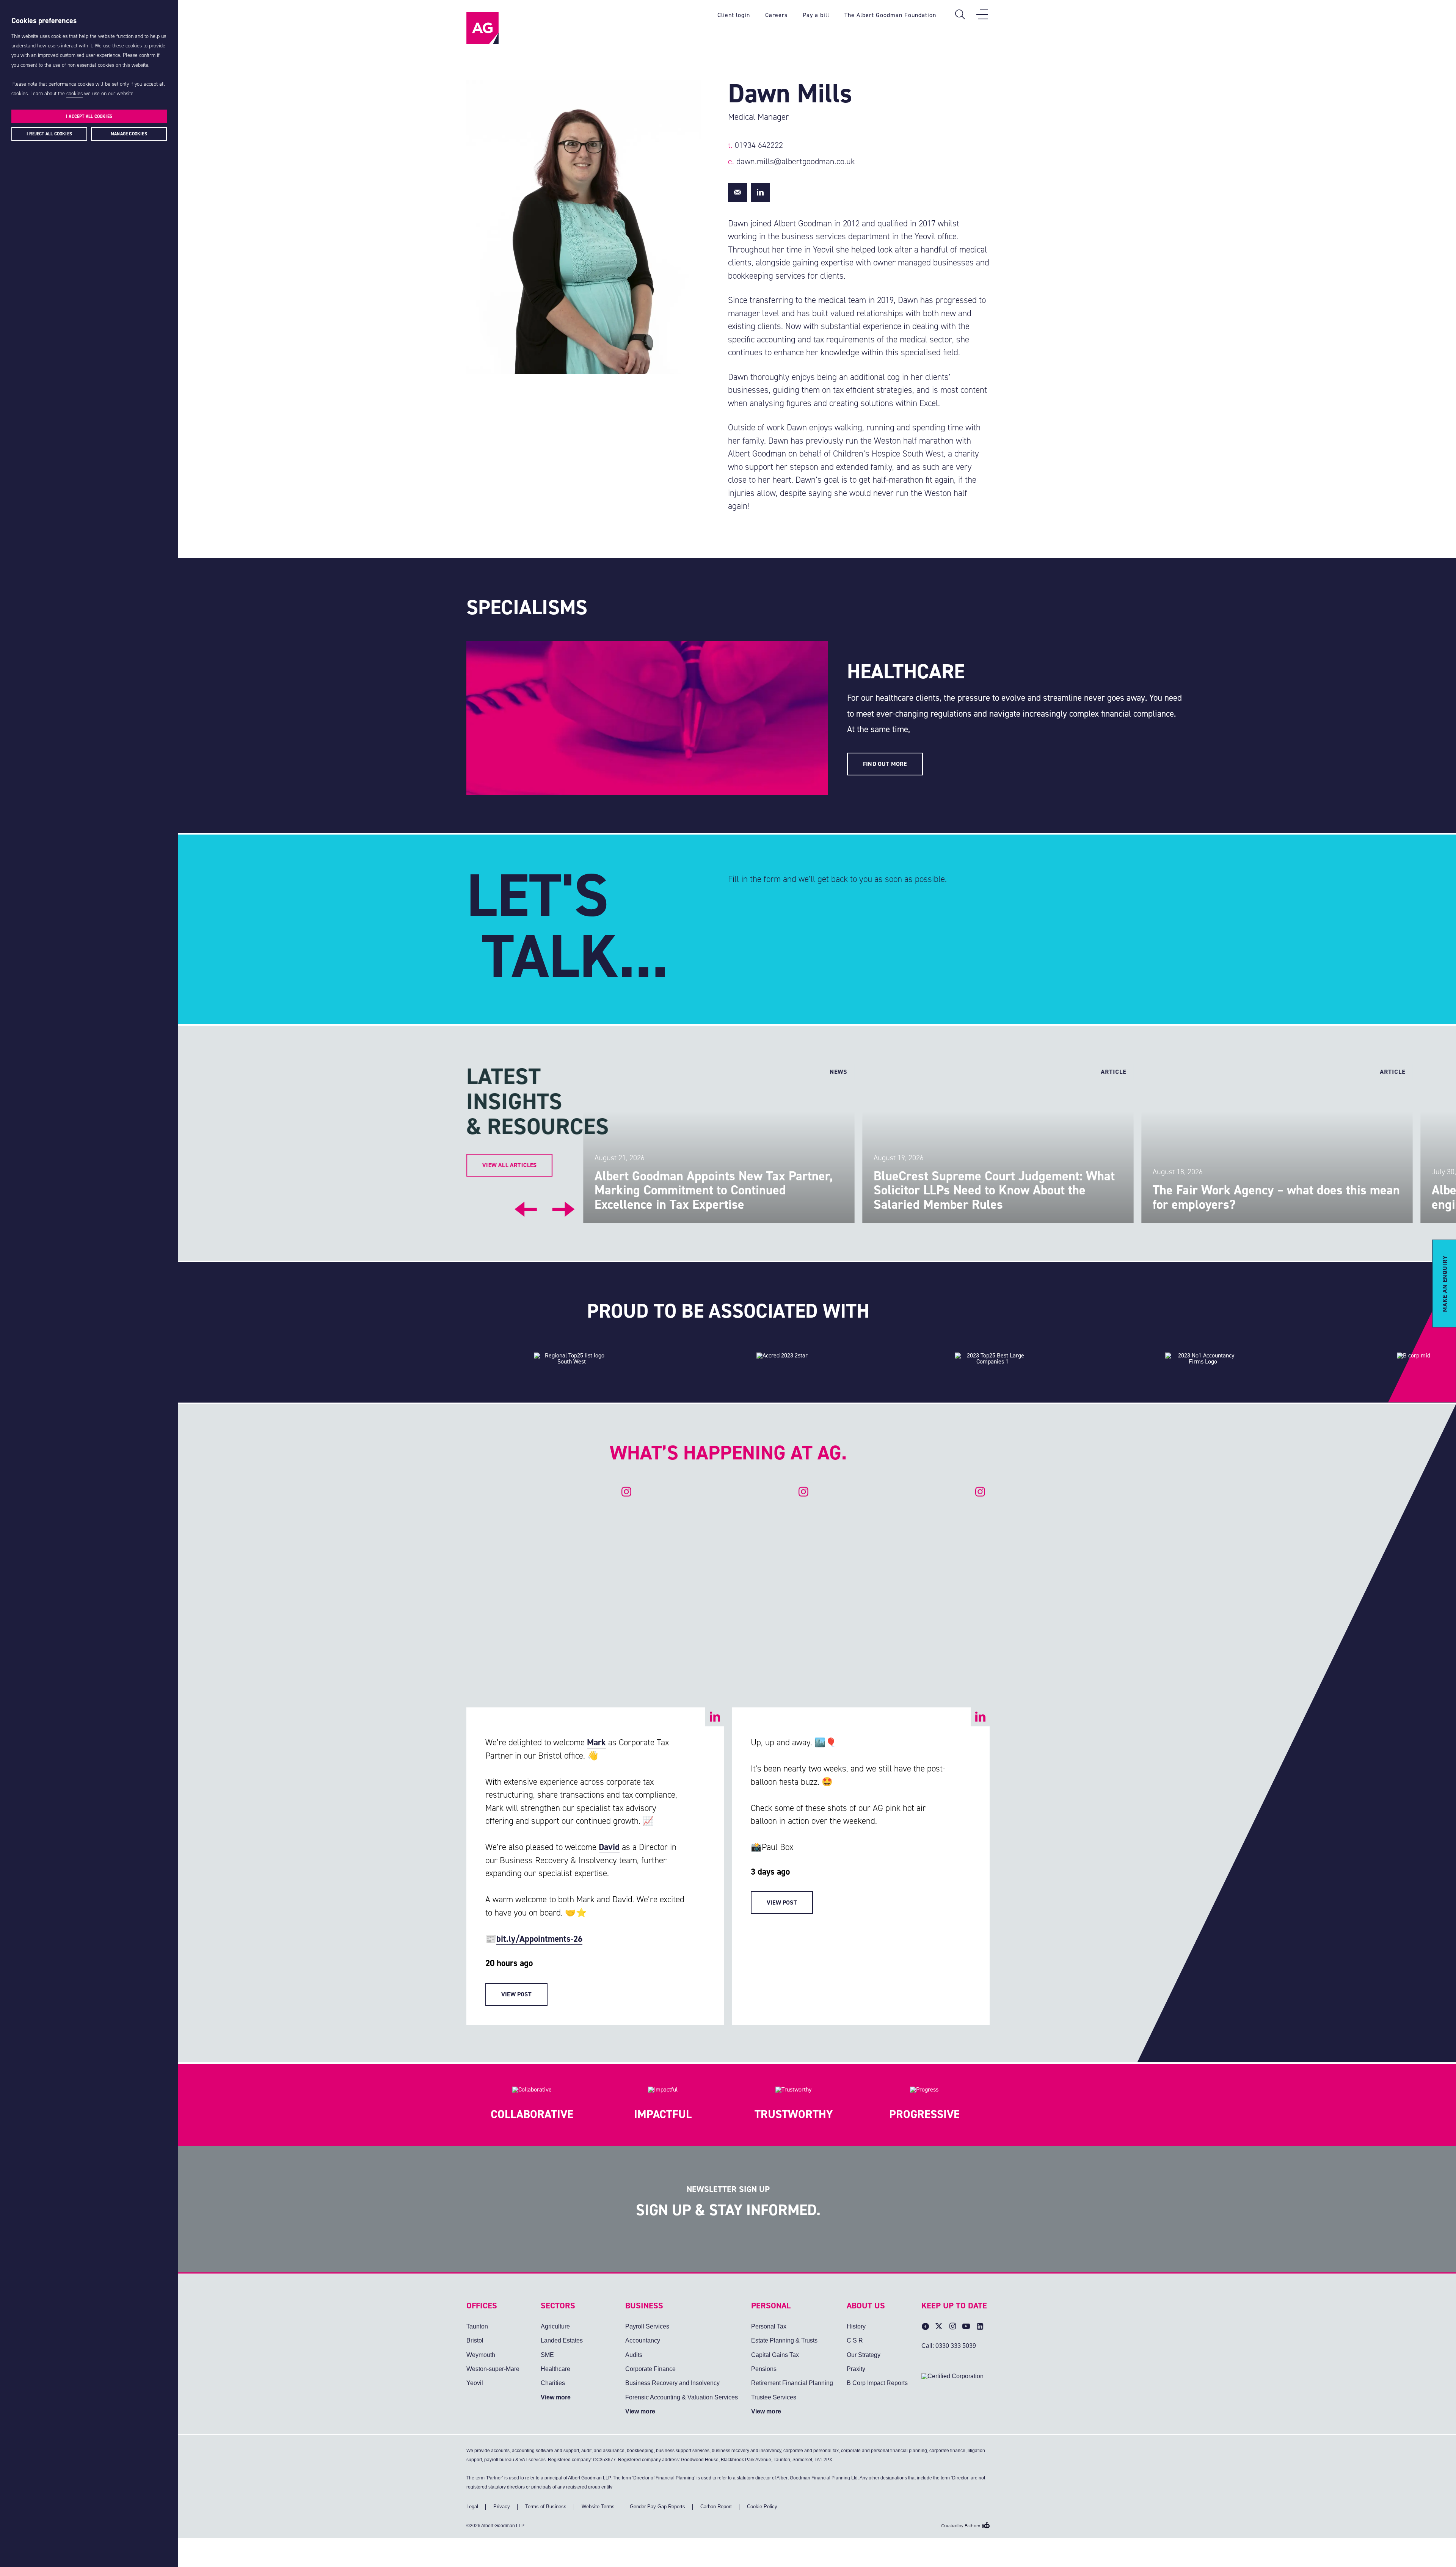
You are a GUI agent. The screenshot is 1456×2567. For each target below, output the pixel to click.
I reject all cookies (49, 134)
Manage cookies (129, 134)
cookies (75, 93)
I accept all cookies (89, 116)
